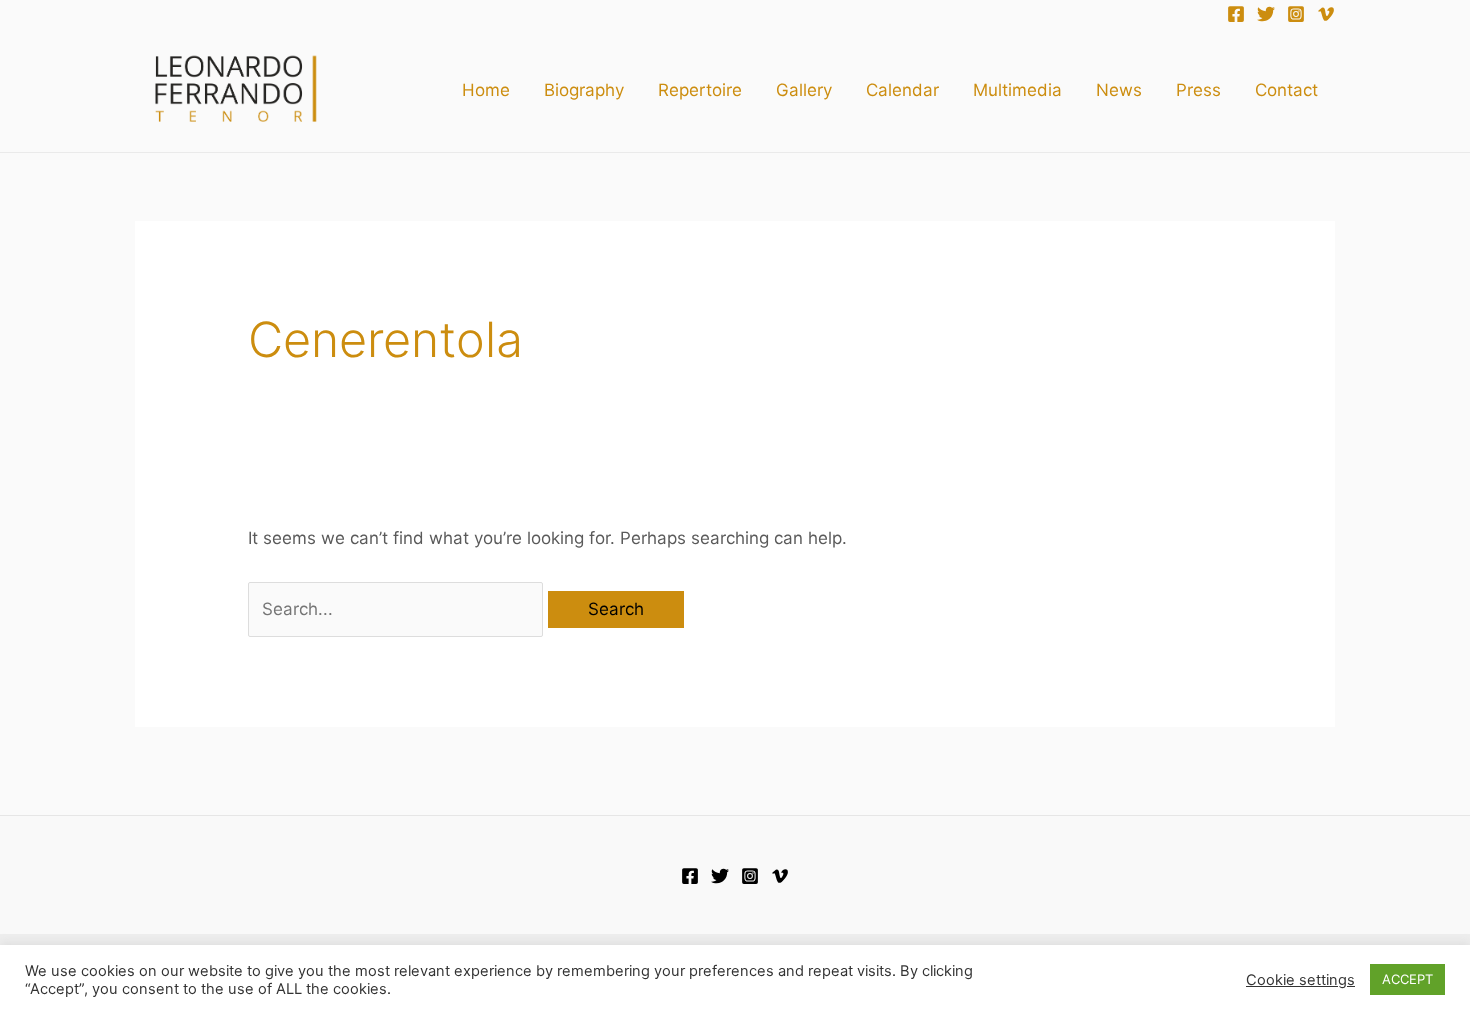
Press (1198, 90)
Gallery (804, 90)
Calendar (902, 90)
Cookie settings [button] (1300, 980)
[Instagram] (1296, 14)
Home (486, 90)
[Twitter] (1266, 14)
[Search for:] (398, 609)
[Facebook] (1236, 14)
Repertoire (700, 90)
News (1119, 90)
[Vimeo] (1326, 14)
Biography (584, 90)
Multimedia (1017, 90)
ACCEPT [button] (1407, 979)
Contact (1286, 90)
